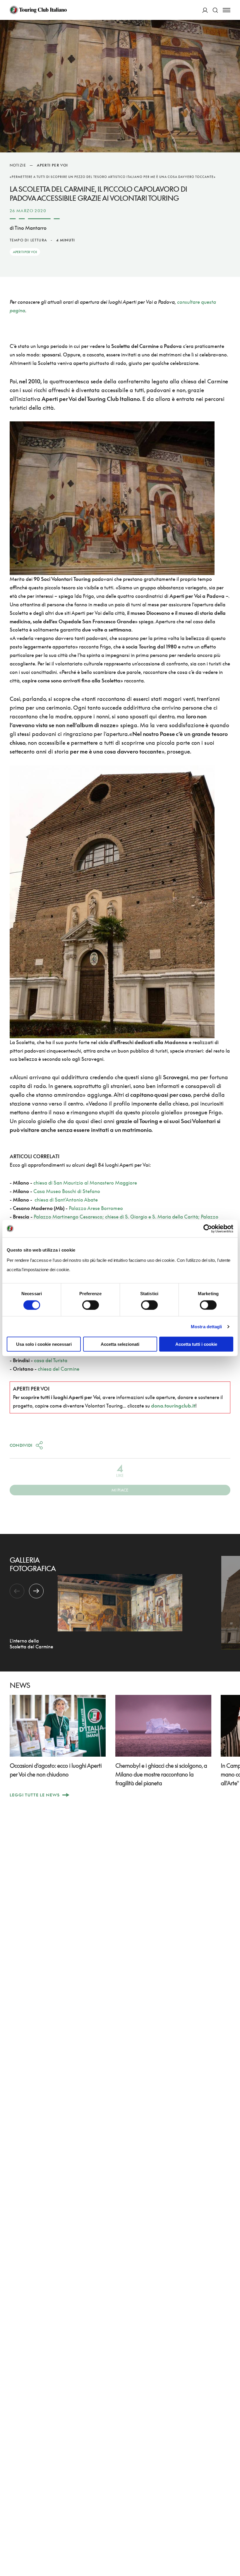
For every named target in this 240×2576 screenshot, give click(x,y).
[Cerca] (215, 10)
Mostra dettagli (206, 1326)
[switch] (91, 1305)
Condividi (21, 1445)
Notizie (18, 165)
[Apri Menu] (227, 10)
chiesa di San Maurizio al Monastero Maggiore (85, 1183)
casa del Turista (51, 1360)
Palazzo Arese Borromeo (96, 1208)
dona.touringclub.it (173, 1406)
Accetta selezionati (120, 1344)
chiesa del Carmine (59, 1369)
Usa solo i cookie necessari (44, 1344)
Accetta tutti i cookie (196, 1344)
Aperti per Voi (53, 165)
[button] (36, 1591)
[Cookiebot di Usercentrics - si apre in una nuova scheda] (208, 1228)
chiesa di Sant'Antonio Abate (66, 1200)
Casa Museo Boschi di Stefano (67, 1191)
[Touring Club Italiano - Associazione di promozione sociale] (38, 10)
